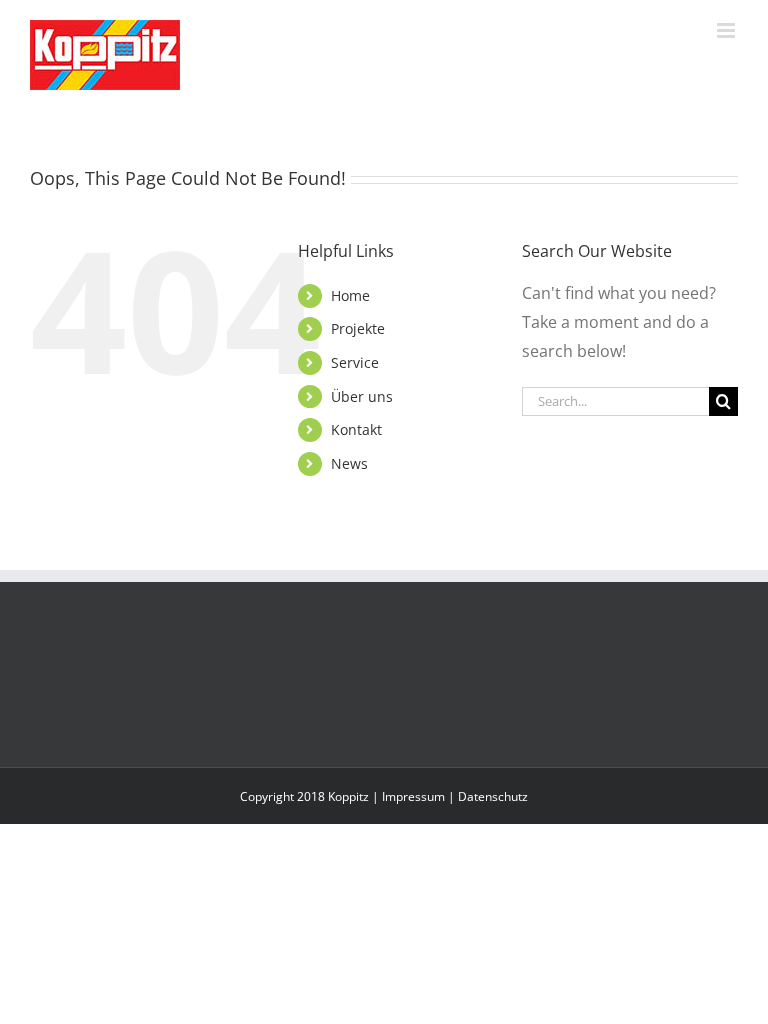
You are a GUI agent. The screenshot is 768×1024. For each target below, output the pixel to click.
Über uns (362, 396)
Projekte (358, 328)
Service (355, 362)
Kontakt (356, 429)
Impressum (413, 796)
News (349, 463)
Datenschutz (493, 796)
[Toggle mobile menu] (727, 30)
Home (350, 295)
